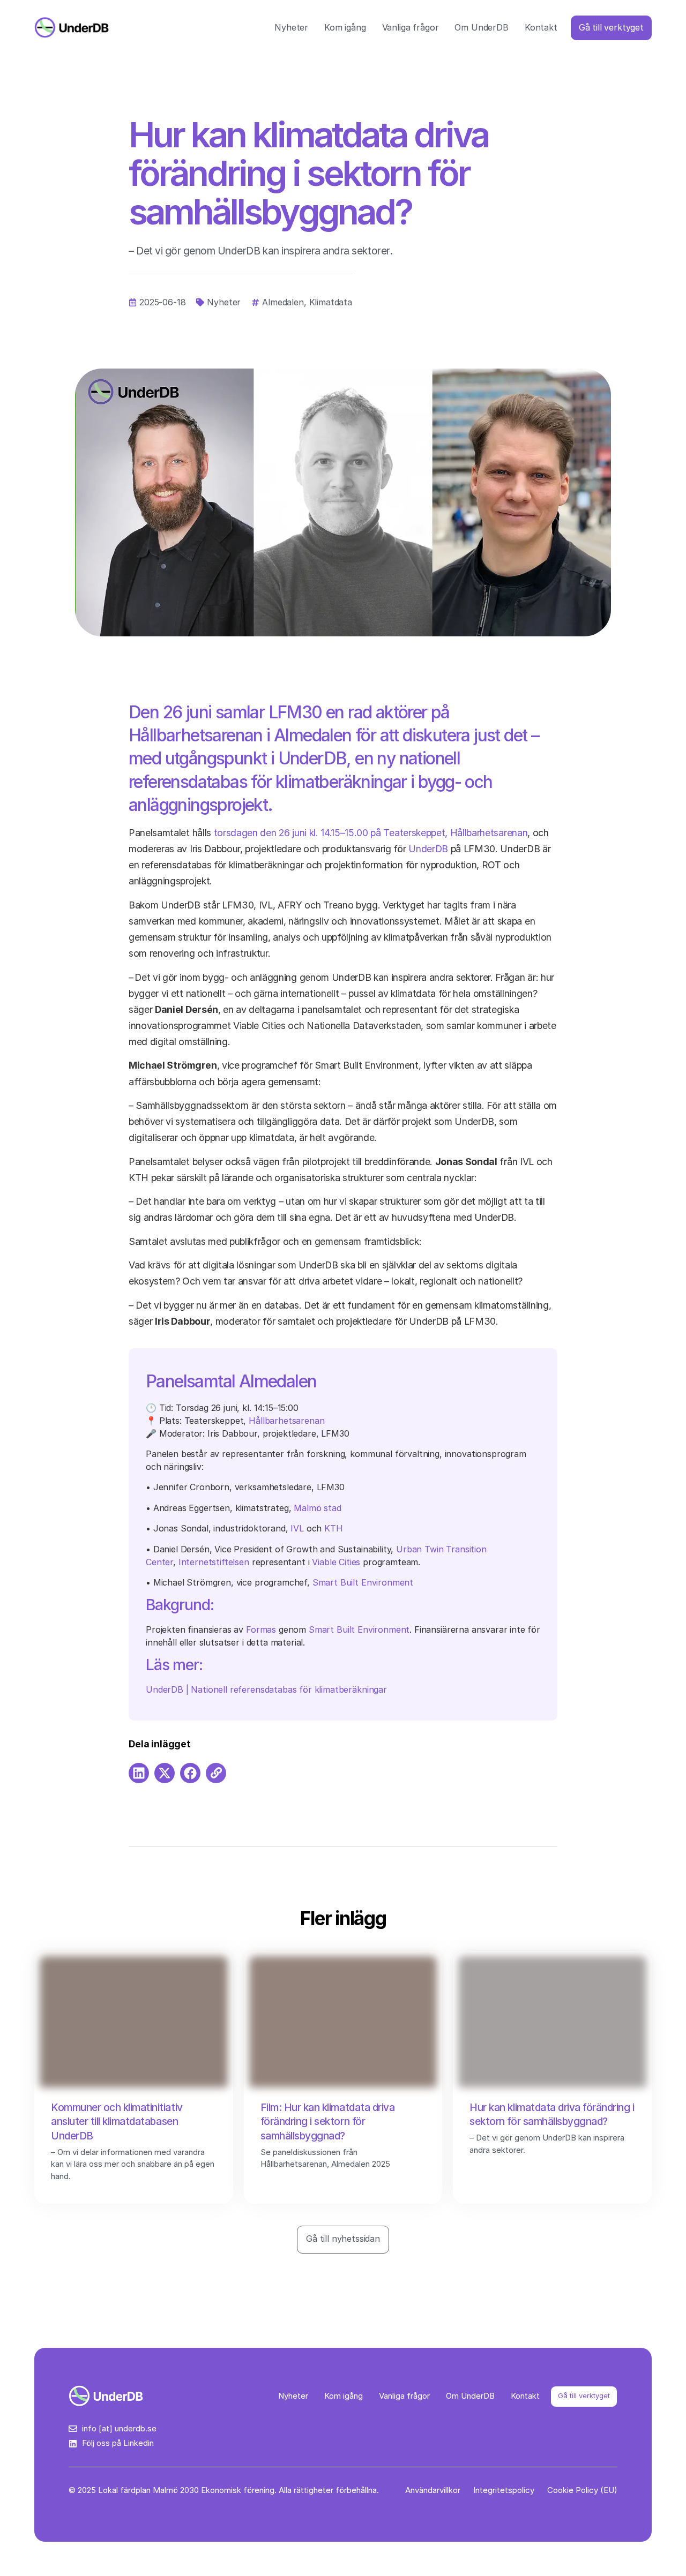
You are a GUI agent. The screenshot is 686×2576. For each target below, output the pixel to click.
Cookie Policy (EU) (582, 2490)
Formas (261, 1629)
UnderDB (428, 849)
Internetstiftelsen (214, 1562)
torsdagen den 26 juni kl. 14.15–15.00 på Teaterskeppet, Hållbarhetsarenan (371, 833)
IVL (297, 1528)
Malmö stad (317, 1508)
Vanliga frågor (411, 27)
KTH (334, 1528)
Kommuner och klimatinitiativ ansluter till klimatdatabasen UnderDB (117, 2122)
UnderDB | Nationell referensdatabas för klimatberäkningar (266, 1689)
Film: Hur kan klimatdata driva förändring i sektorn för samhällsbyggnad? (328, 2122)
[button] (139, 1773)
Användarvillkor (433, 2490)
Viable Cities (336, 1562)
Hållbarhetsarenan (286, 1421)
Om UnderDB (481, 27)
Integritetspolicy (504, 2490)
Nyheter (291, 27)
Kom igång (345, 27)
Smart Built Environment (363, 1582)
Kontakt (541, 27)
